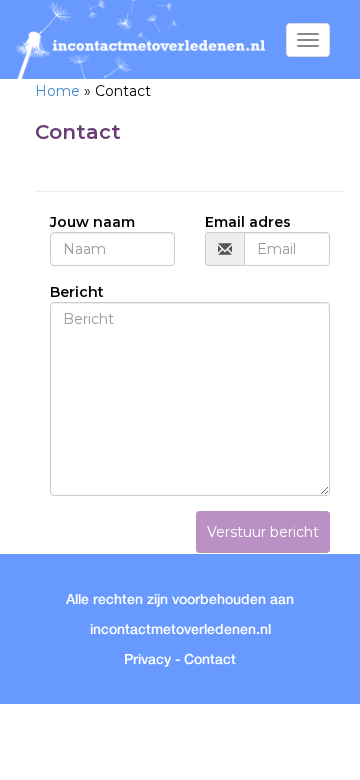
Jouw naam (92, 222)
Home (57, 91)
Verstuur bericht (263, 532)
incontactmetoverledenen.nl (180, 629)
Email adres (248, 222)
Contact (210, 659)
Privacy (147, 659)
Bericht (77, 292)
